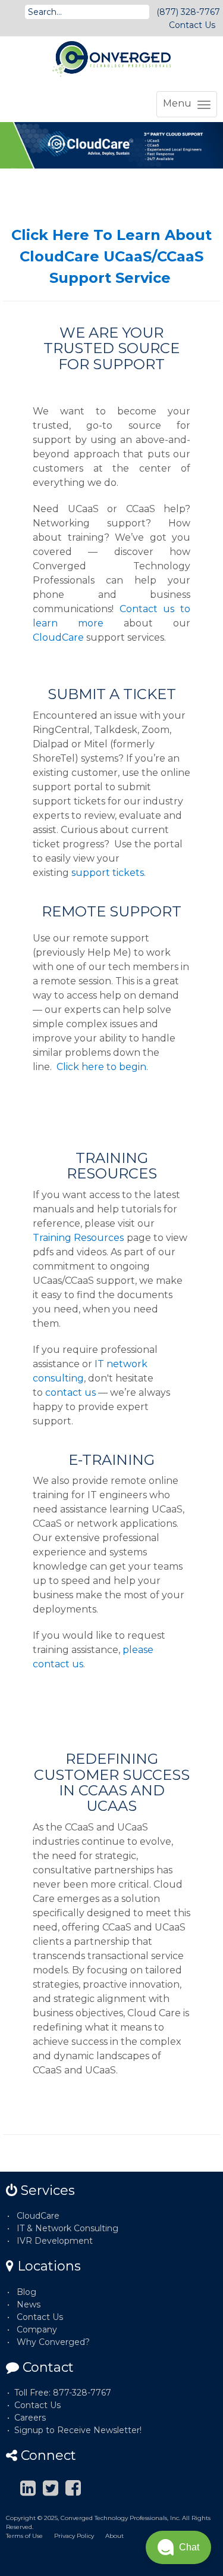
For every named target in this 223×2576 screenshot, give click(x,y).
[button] (178, 2547)
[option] (111, 145)
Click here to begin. (102, 1067)
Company (37, 2329)
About (114, 2536)
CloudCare (58, 637)
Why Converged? (53, 2342)
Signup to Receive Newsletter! (78, 2430)
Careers (30, 2418)
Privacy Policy (74, 2536)
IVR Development (55, 2241)
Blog (26, 2292)
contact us (70, 1393)
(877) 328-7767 (188, 12)
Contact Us (192, 25)
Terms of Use (24, 2536)
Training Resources (78, 1238)
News (29, 2304)
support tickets (108, 873)
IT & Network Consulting (67, 2228)
